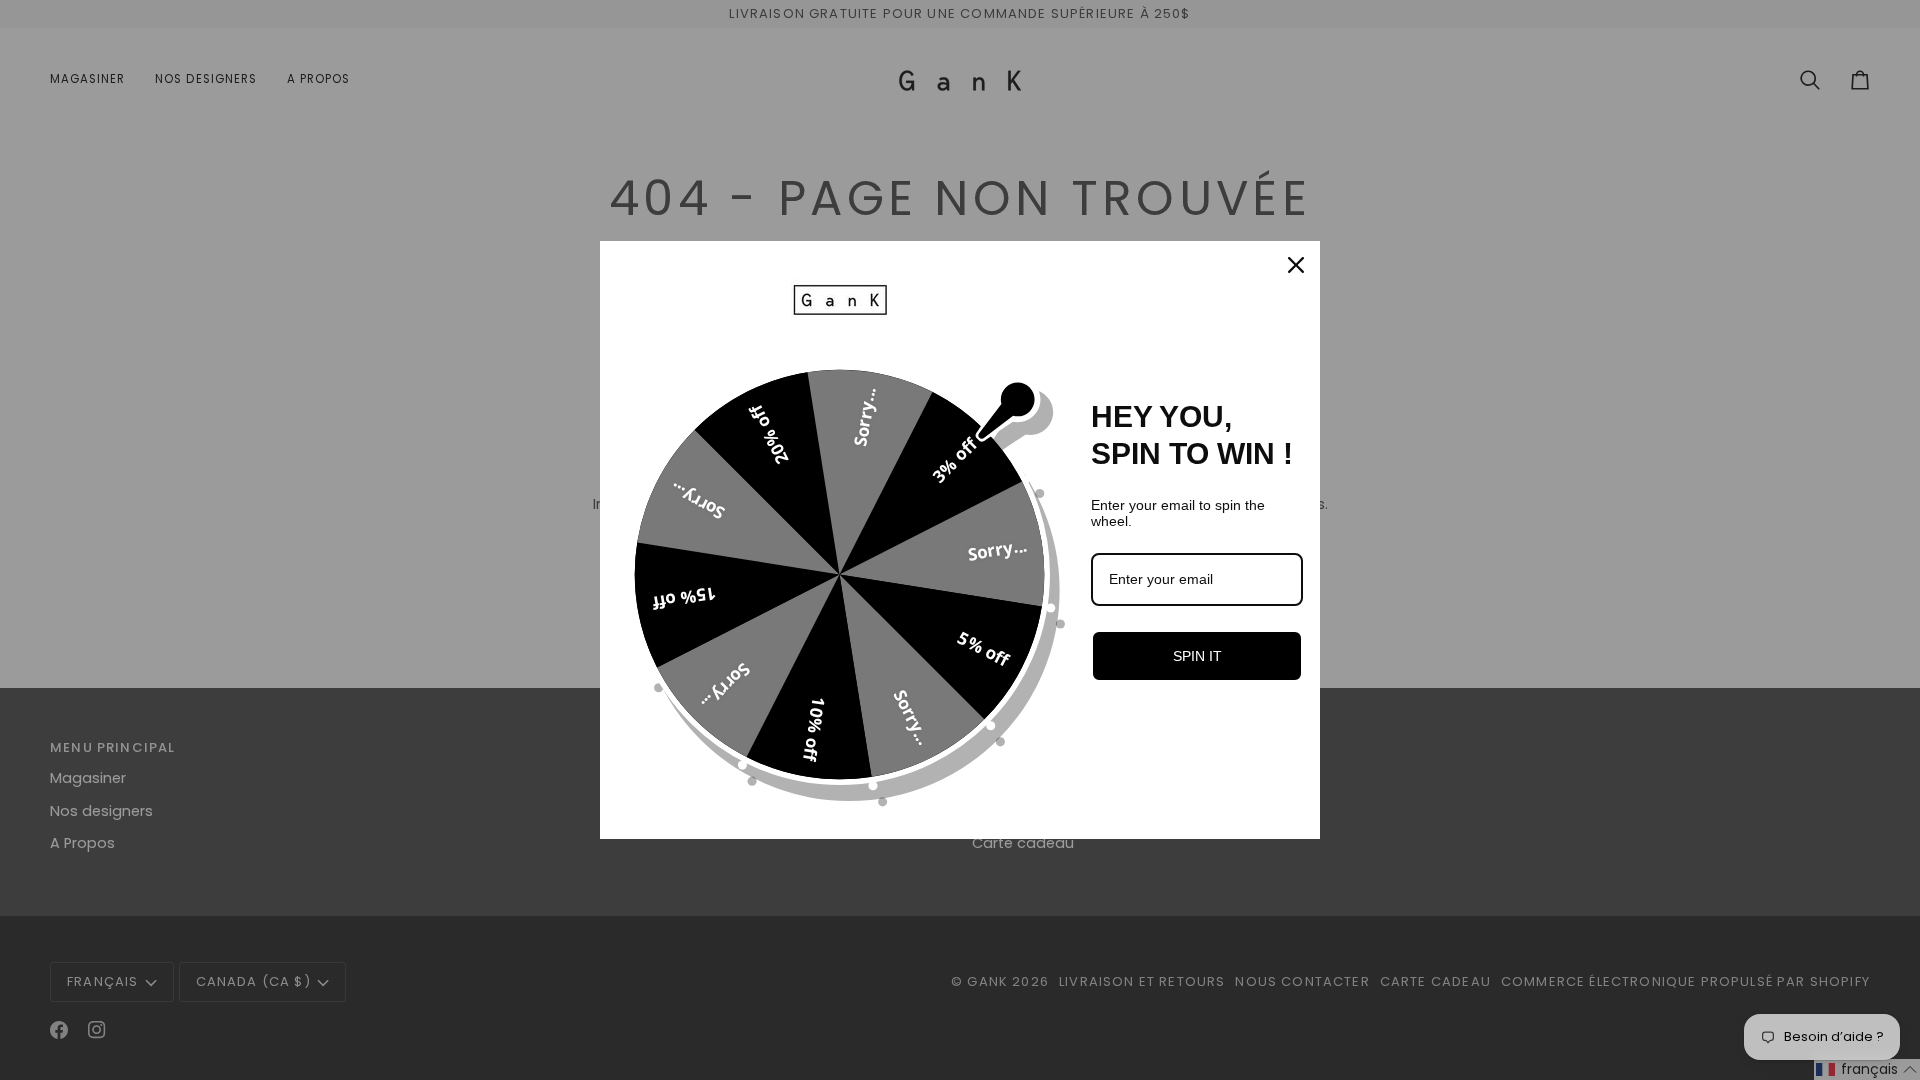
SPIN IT (1197, 656)
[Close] (1296, 265)
